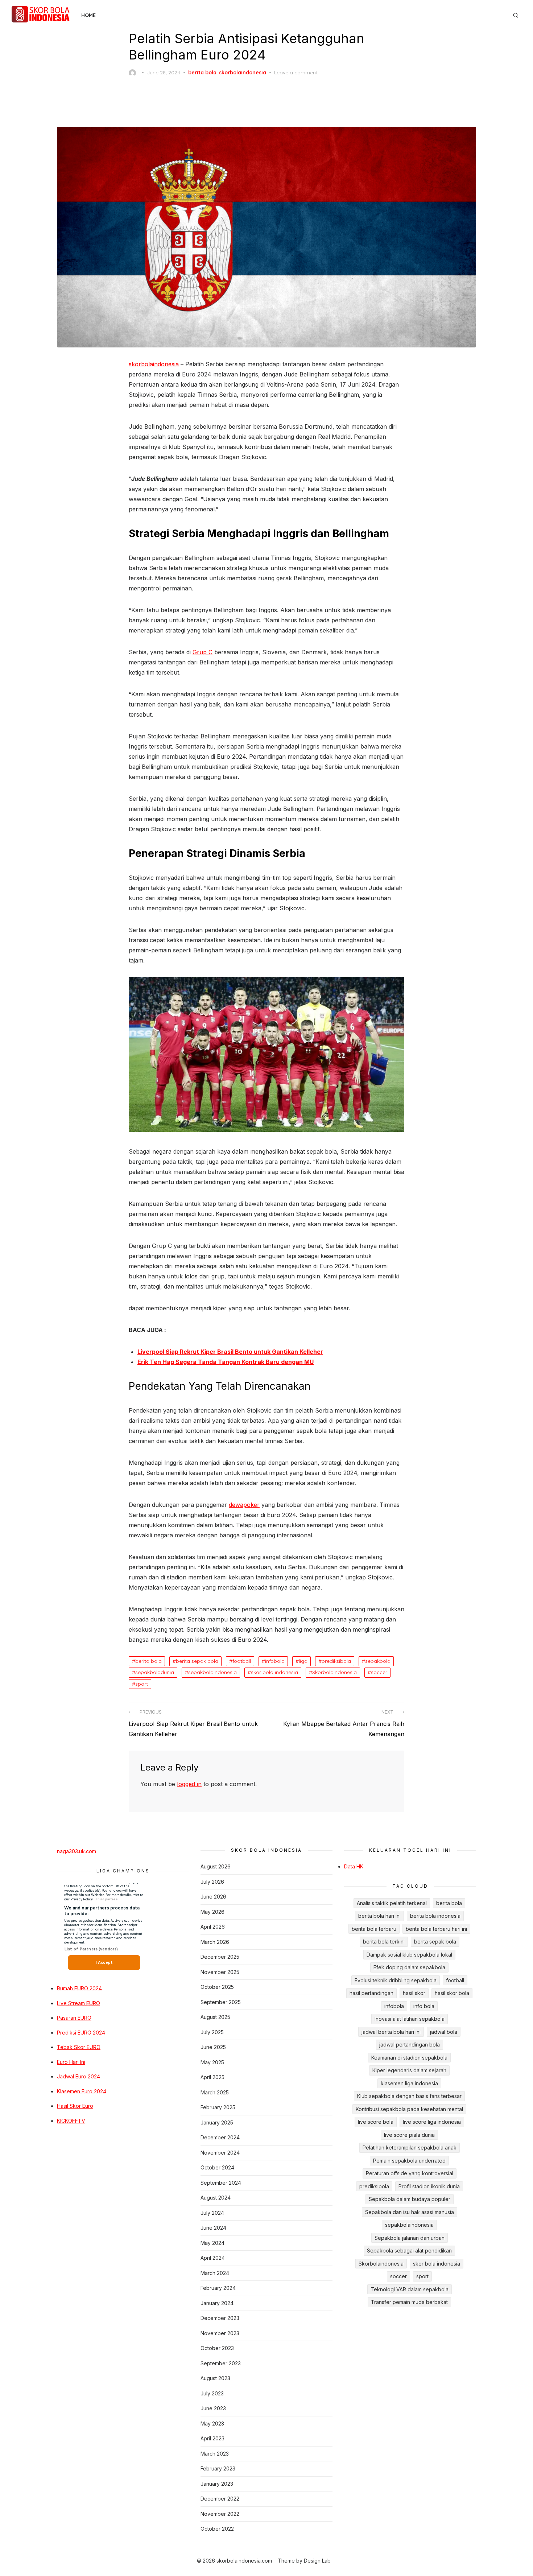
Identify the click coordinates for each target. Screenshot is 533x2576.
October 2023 (217, 2348)
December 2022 (220, 2499)
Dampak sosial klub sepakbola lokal (409, 1955)
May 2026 (212, 1912)
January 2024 (217, 2303)
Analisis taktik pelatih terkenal (392, 1903)
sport (142, 1684)
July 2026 (212, 1882)
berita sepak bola (197, 1661)
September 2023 (221, 2363)
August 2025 (215, 2017)
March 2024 (215, 2273)
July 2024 (212, 2213)
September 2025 (221, 2002)
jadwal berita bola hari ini (391, 2032)
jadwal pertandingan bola (410, 2045)
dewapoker (244, 1505)
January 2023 (217, 2484)
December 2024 (220, 2137)
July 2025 (212, 2032)
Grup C (203, 652)
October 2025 (217, 1987)
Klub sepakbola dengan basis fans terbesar (409, 2096)
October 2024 (217, 2167)
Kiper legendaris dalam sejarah (409, 2070)
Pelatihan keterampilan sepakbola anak (410, 2148)
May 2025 (212, 2062)
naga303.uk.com (77, 1851)
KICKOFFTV (71, 2121)
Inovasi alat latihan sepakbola (410, 2019)
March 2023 (215, 2454)
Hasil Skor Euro (75, 2106)
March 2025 (215, 2092)
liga (303, 1661)
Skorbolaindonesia (334, 1672)
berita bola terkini (384, 1942)
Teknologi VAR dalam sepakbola (410, 2289)
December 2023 (220, 2318)
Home (88, 15)
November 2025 (220, 1972)
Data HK (354, 1866)
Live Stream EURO (78, 2003)
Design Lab (317, 2561)
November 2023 (220, 2333)
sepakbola (378, 1661)
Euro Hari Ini (71, 2062)
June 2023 (213, 2408)
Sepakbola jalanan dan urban (410, 2238)
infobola (275, 1661)
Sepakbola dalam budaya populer (410, 2199)
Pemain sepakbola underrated (409, 2161)
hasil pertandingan (371, 1993)
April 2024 (213, 2258)
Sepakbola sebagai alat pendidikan (409, 2251)
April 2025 (212, 2077)
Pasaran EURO (74, 2018)
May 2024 (212, 2243)
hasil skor (414, 1993)
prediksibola (336, 1661)
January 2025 (217, 2122)
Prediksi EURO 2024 (81, 2033)
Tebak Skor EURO (79, 2047)
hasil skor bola (452, 1993)
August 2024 (216, 2198)
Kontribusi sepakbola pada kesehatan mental (409, 2109)
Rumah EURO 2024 (79, 1988)
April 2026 (213, 1927)
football (242, 1661)
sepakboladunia (155, 1672)
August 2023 (215, 2378)
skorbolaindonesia (243, 73)
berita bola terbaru (374, 1929)
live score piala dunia (409, 2135)
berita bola (202, 73)
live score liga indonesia (432, 2122)
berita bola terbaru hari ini (436, 1929)
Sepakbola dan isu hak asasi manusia (410, 2212)
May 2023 (212, 2423)
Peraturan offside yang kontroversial (410, 2173)
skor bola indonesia (274, 1672)
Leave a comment (296, 73)
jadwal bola (444, 2032)
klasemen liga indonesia (409, 2083)
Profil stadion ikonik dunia (429, 2186)
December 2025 (220, 1957)
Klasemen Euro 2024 (82, 2091)
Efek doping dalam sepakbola (409, 1967)
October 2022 (217, 2529)
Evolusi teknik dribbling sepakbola (396, 1980)
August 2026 (216, 1866)
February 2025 (218, 2107)
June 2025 (213, 2047)
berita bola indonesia (435, 1916)
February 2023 (218, 2468)
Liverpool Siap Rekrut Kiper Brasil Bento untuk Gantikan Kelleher (230, 1352)
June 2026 (213, 1897)
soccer (379, 1672)
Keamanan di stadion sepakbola (409, 2058)
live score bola (376, 2122)
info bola (424, 2006)
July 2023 (212, 2393)
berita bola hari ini (379, 1916)
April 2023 (212, 2438)
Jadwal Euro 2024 (78, 2076)
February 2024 (218, 2288)
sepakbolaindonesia (212, 1672)
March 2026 (215, 1942)
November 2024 (220, 2153)
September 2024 (221, 2183)
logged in (189, 1784)
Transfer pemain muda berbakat (409, 2302)
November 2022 (220, 2514)
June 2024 (213, 2228)
